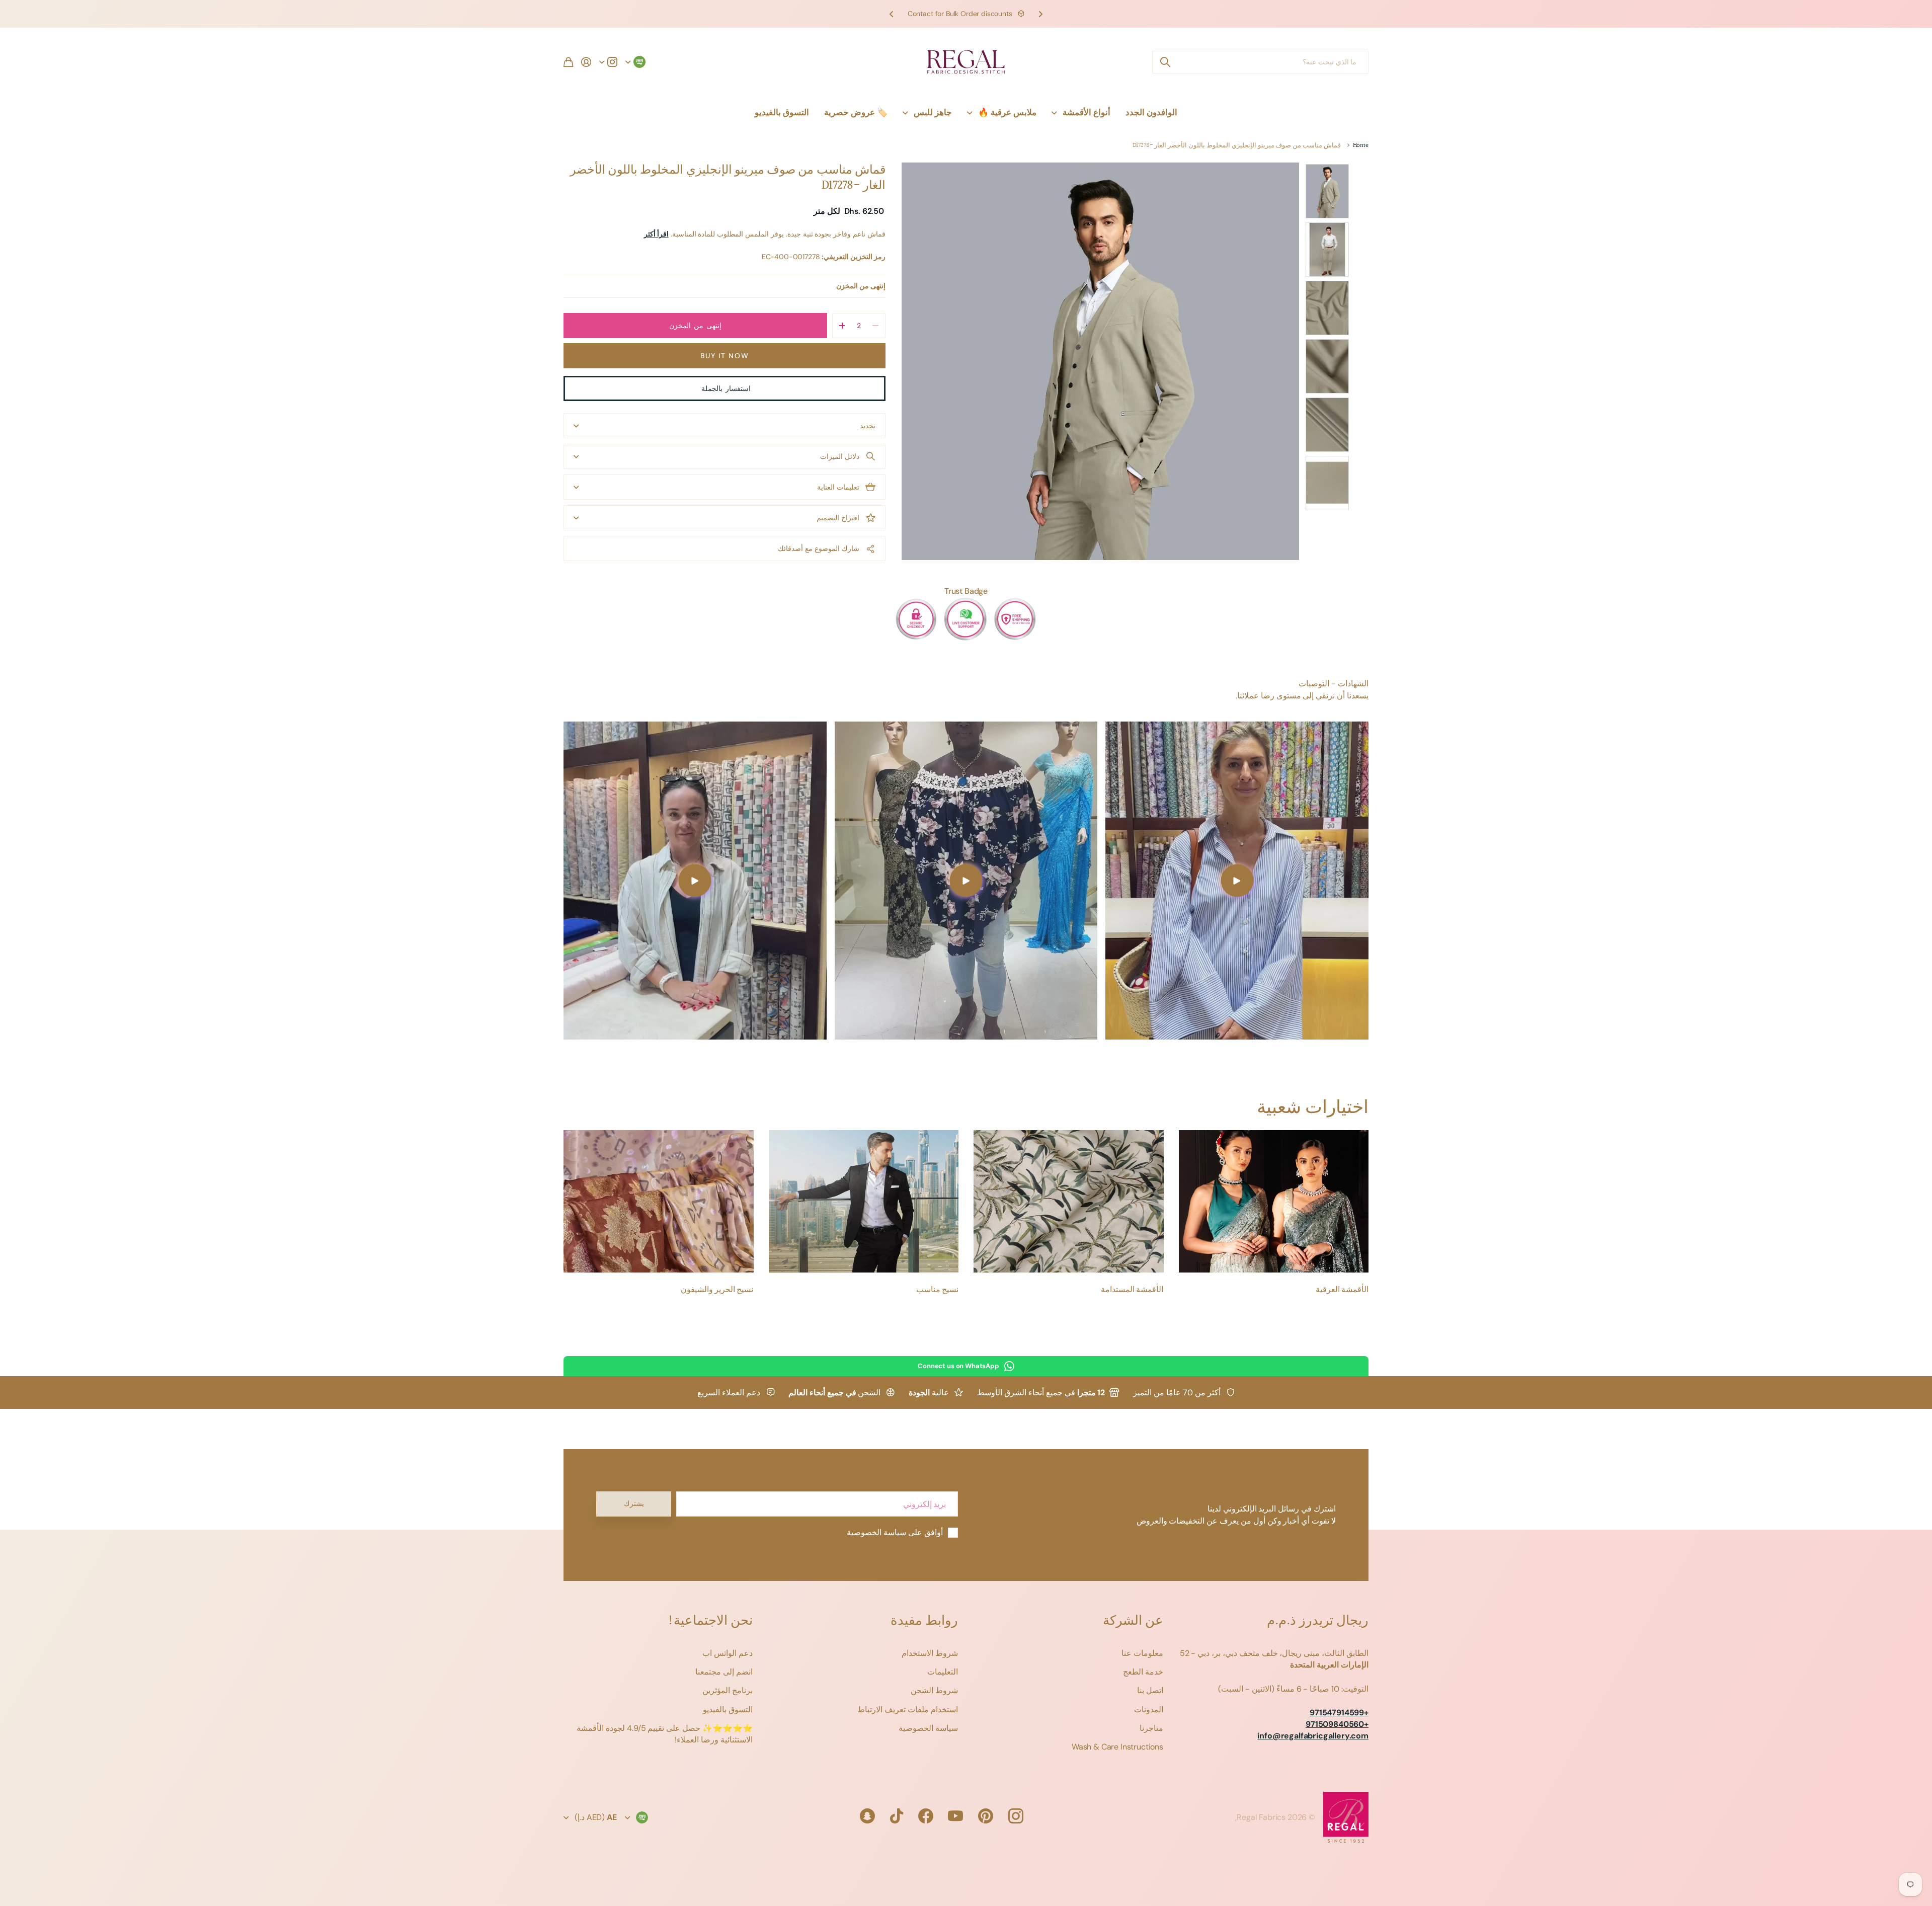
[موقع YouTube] (955, 1816)
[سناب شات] (867, 1816)
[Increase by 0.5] (842, 326)
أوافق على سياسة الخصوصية (895, 1532)
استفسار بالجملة (724, 388)
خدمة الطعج (1143, 1672)
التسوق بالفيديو (782, 112)
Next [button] (892, 14)
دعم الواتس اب (728, 1653)
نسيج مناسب (937, 1290)
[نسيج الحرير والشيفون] (659, 1201)
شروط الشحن (934, 1690)
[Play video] (1237, 881)
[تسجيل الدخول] (586, 62)
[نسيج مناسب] (864, 1201)
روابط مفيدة (924, 1621)
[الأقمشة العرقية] (1274, 1201)
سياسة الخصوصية (928, 1728)
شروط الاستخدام (930, 1653)
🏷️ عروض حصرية (856, 112)
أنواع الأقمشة (1086, 112)
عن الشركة (1133, 1621)
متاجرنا (1151, 1728)
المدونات (1149, 1710)
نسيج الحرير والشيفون (717, 1290)
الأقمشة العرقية (1342, 1290)
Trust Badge (966, 591)
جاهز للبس (933, 112)
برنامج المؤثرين (728, 1690)
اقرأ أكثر (656, 234)
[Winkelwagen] (568, 62)
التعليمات (943, 1672)
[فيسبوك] (926, 1816)
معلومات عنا (1142, 1653)
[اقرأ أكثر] (608, 62)
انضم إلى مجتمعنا (724, 1672)
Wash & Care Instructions (1117, 1747)
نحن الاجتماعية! (710, 1621)
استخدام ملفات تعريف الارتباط (908, 1710)
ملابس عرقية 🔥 (1007, 112)
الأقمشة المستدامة (1132, 1290)
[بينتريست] (986, 1816)
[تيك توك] (897, 1816)
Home (1361, 146)
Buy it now (725, 356)
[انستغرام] (1016, 1816)
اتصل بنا (1150, 1690)
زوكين (1165, 62)
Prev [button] (1040, 14)
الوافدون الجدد (1151, 112)
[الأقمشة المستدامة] (1069, 1201)
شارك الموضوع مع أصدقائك (819, 548)
